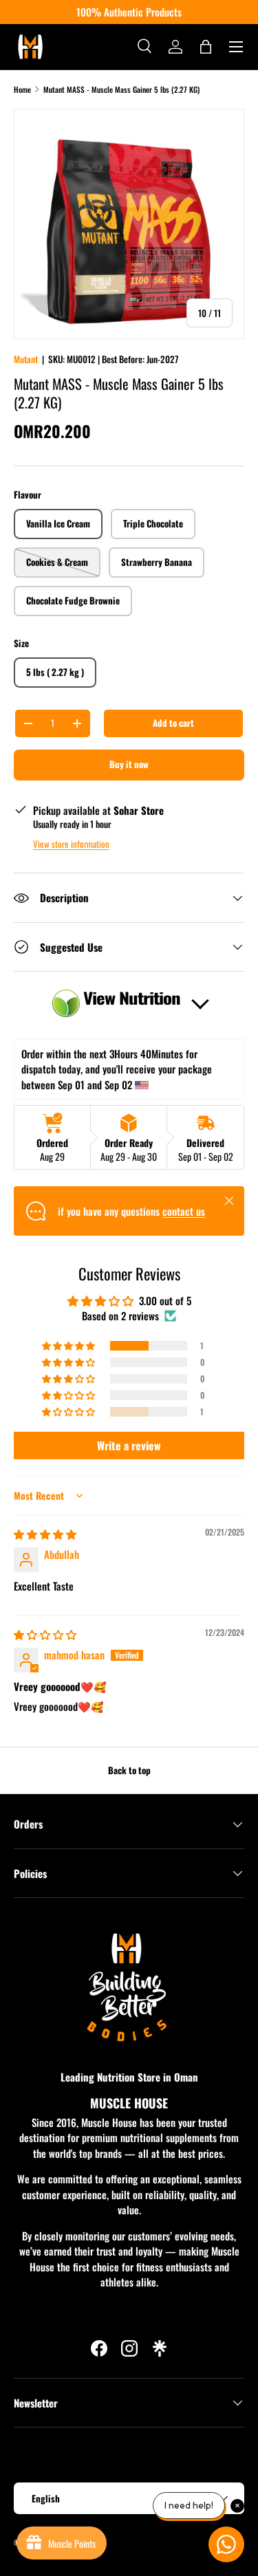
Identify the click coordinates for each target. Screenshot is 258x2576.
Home (22, 89)
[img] (45, 1533)
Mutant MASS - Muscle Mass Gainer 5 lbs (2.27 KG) (121, 89)
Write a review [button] (129, 1445)
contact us (184, 1211)
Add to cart (173, 723)
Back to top (129, 1770)
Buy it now (129, 764)
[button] (206, 47)
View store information (71, 844)
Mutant (26, 359)
